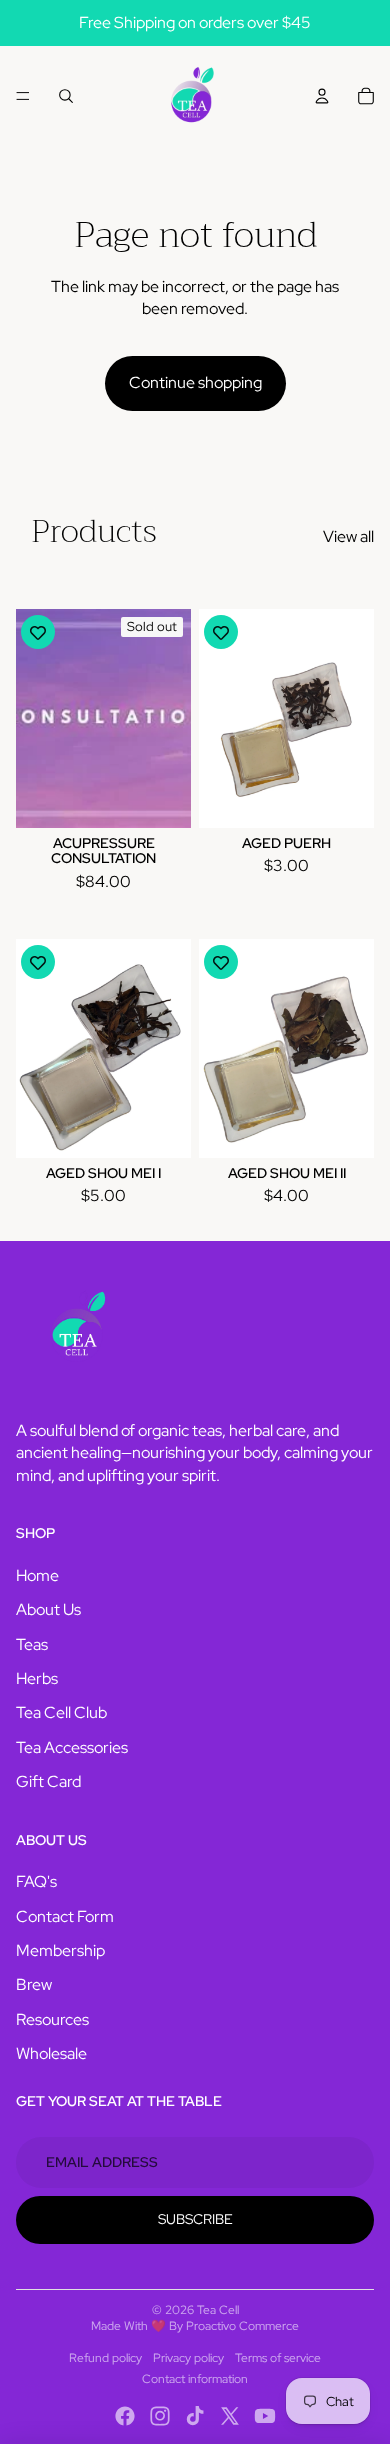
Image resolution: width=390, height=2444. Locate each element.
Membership (60, 1950)
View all (348, 536)
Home (37, 1575)
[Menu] (23, 96)
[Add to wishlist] (38, 632)
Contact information (195, 2379)
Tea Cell (218, 2310)
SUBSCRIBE (195, 2219)
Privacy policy (188, 2358)
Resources (52, 2019)
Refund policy (105, 2358)
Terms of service (278, 2358)
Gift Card (48, 1781)
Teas (32, 1644)
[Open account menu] (322, 96)
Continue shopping (195, 382)
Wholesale (51, 2053)
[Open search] (66, 96)
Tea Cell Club (61, 1712)
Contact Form (65, 1916)
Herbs (37, 1678)
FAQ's (36, 1881)
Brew (34, 1984)
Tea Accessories (72, 1747)
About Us (48, 1609)
